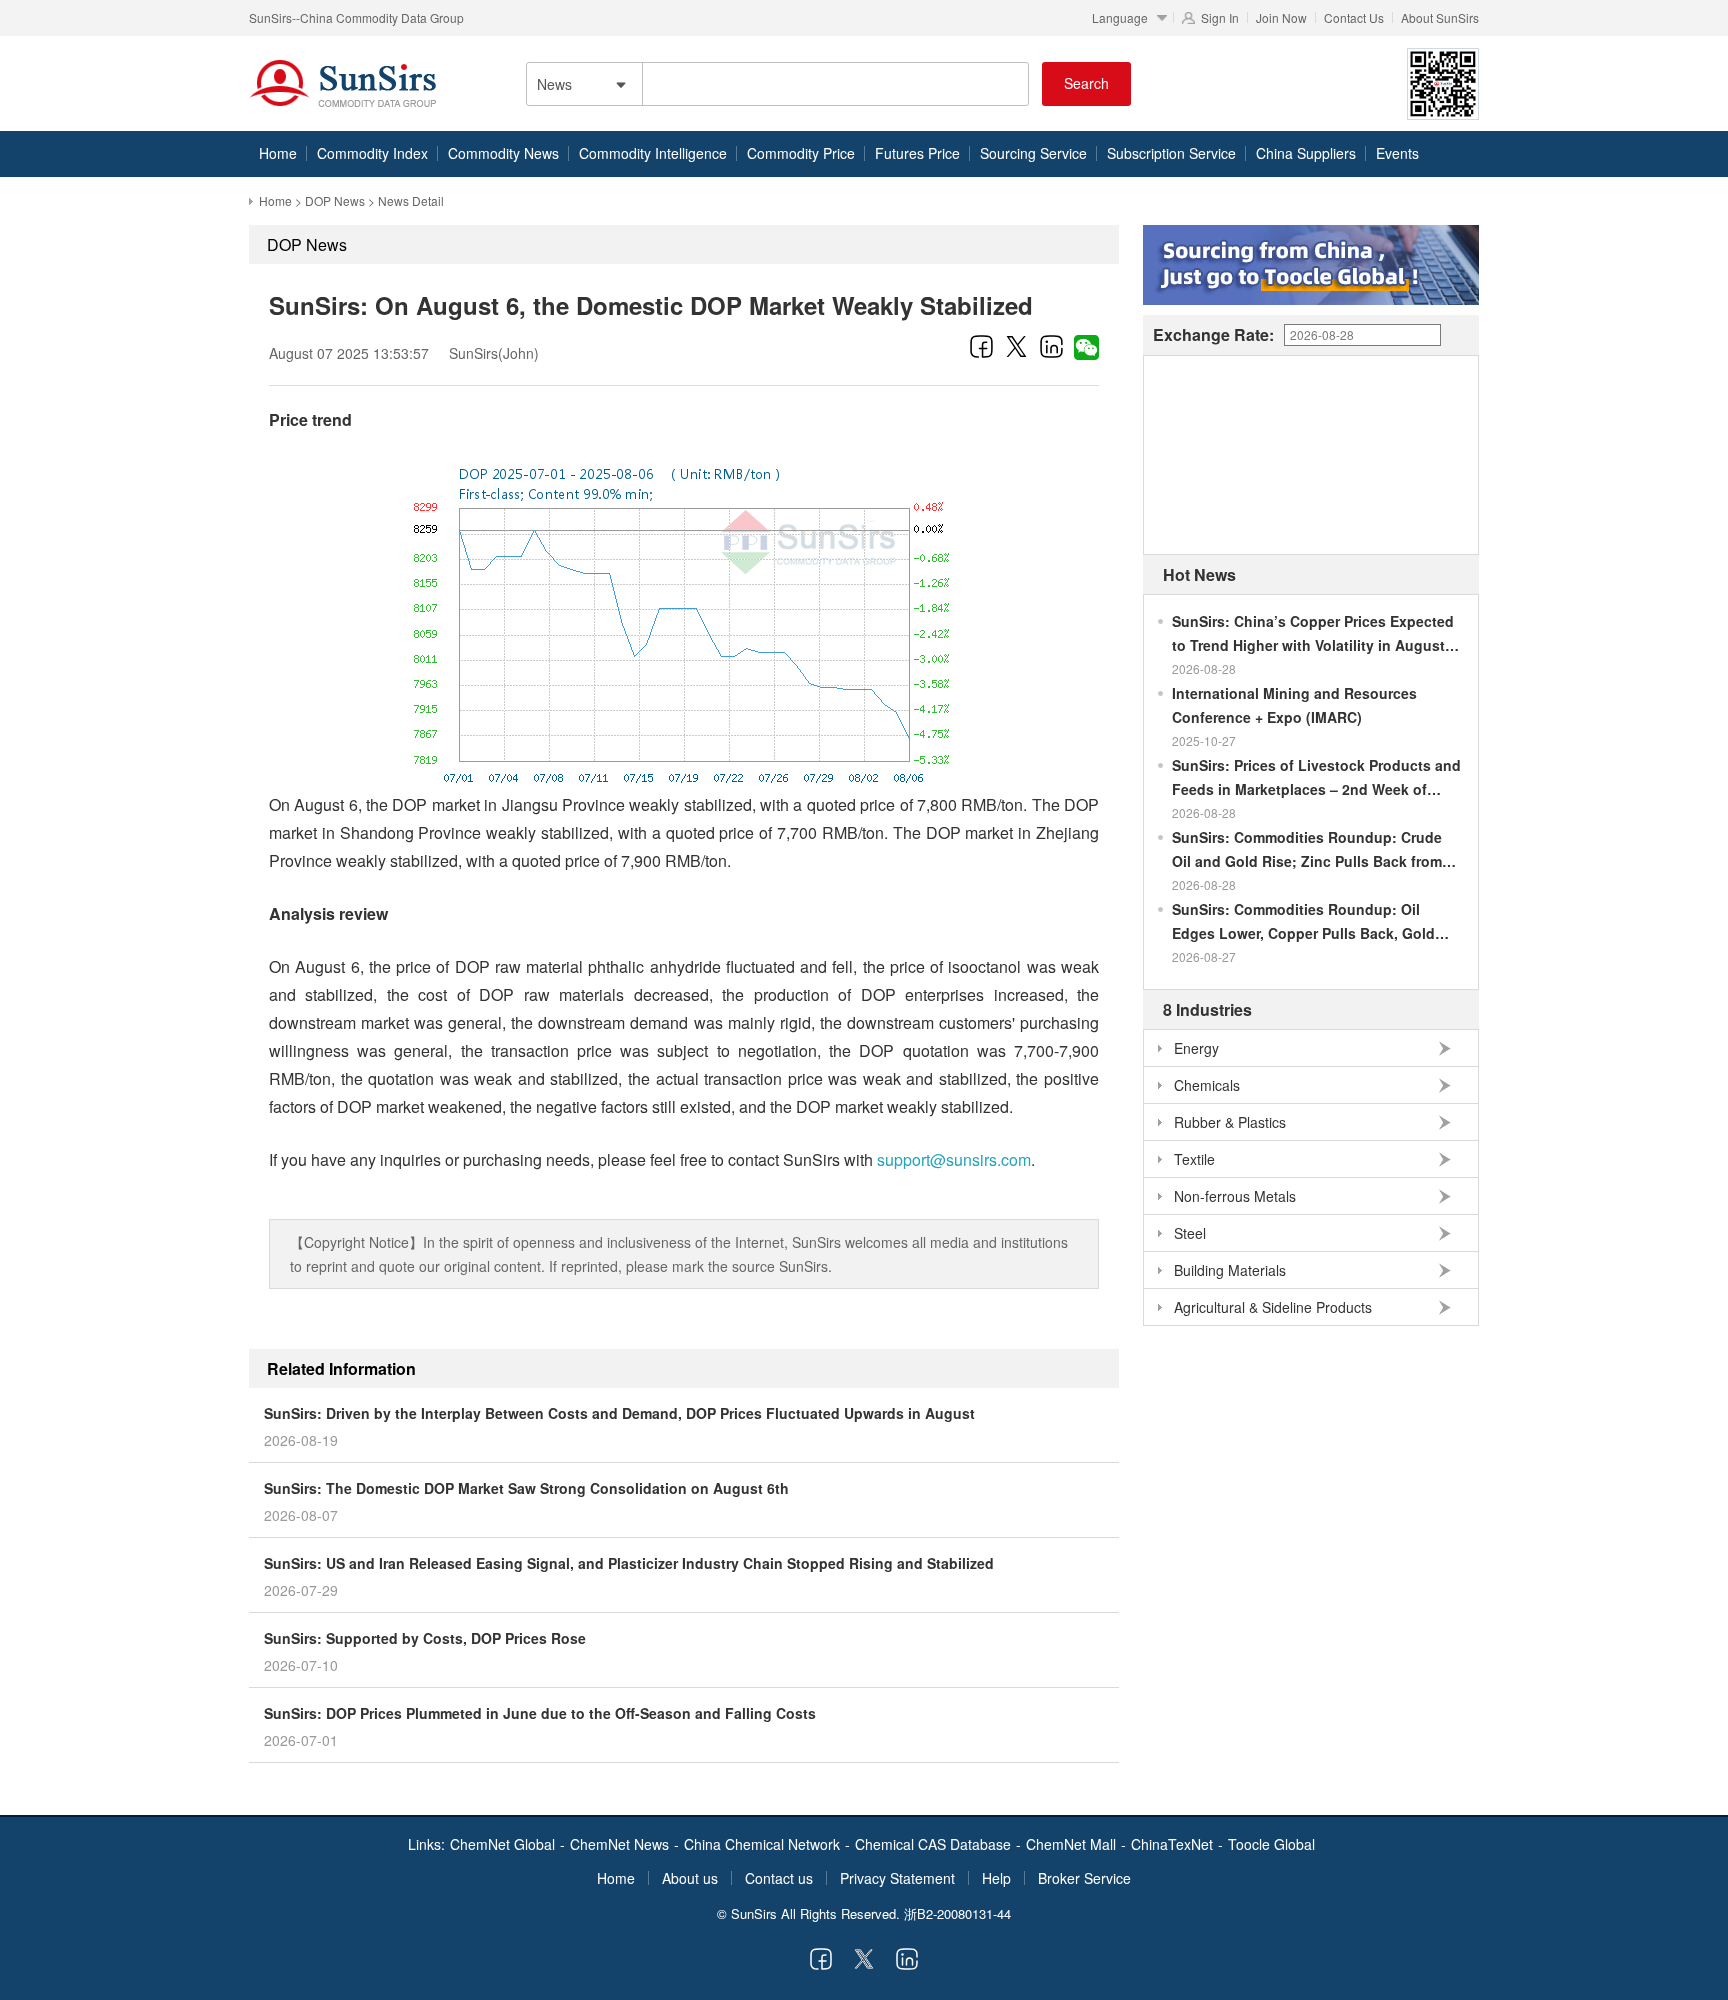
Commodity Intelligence (653, 153)
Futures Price (917, 153)
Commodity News (503, 153)
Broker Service (1084, 1878)
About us (690, 1878)
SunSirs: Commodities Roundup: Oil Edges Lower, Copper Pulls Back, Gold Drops (1303, 922)
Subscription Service (1171, 153)
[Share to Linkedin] (1051, 346)
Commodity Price (801, 153)
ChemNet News (619, 1844)
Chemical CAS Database (933, 1844)
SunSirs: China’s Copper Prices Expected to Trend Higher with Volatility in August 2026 (1313, 634)
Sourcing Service (1033, 153)
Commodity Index (372, 153)
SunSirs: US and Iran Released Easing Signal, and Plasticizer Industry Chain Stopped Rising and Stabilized (629, 1563)
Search (1086, 83)
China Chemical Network (762, 1844)
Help (996, 1878)
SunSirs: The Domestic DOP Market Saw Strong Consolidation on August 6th (526, 1488)
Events (1397, 153)
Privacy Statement (897, 1878)
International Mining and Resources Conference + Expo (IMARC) (1294, 705)
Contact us (779, 1878)
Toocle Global (1271, 1844)
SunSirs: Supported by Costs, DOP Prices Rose (425, 1638)
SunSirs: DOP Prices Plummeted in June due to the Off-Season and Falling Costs (540, 1713)
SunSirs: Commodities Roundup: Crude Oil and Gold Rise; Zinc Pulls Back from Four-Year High (1307, 850)
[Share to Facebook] (981, 346)
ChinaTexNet (1172, 1844)
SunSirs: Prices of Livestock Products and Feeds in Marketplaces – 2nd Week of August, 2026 (1316, 778)
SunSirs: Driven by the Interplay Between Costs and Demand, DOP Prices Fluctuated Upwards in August (619, 1413)
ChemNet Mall (1071, 1844)
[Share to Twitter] (1016, 346)
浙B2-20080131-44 (957, 1913)
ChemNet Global (502, 1844)
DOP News (335, 200)
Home (278, 153)
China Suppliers (1306, 153)
